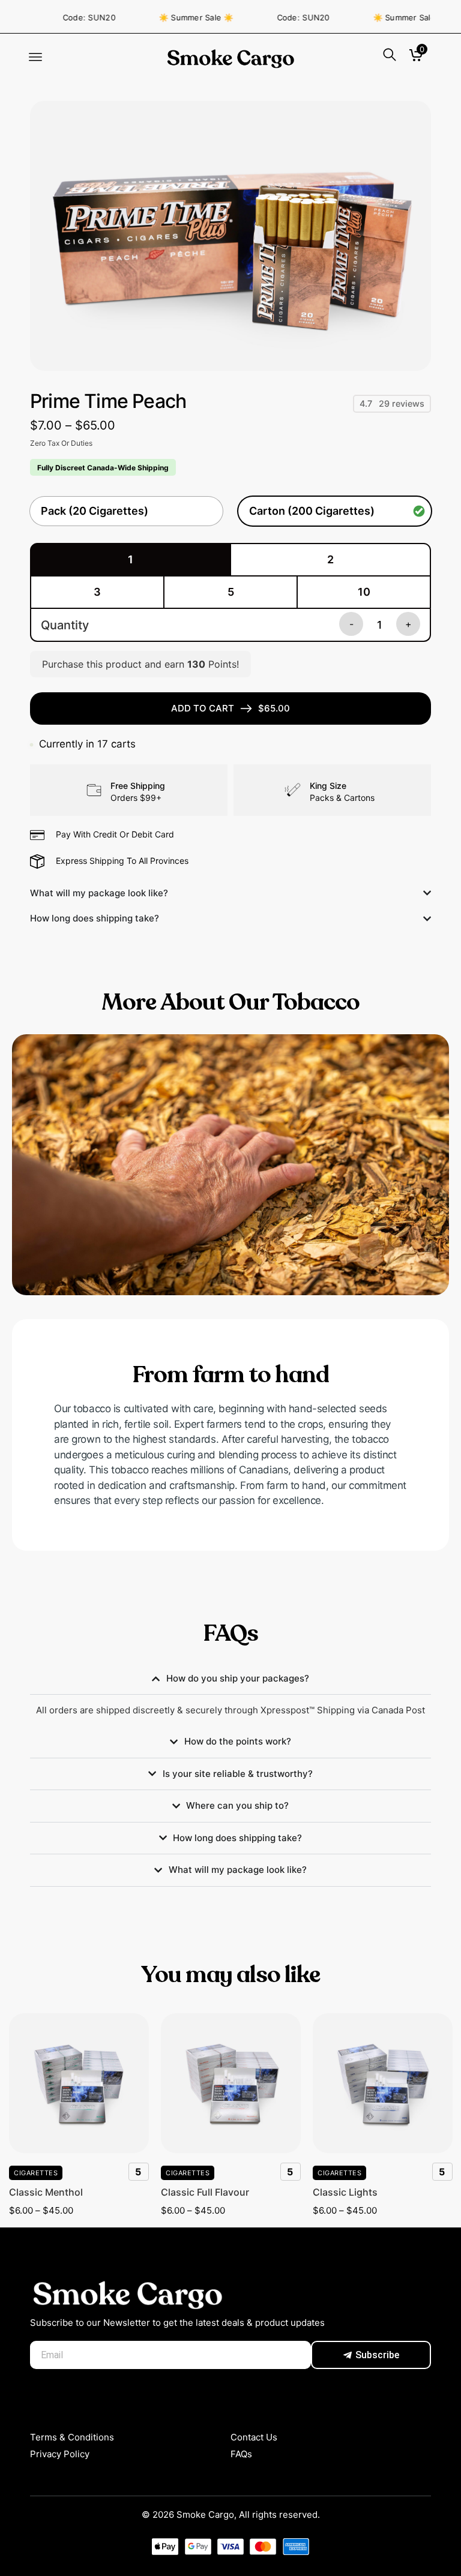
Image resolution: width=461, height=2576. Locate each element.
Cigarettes (36, 2173)
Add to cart (230, 708)
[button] (35, 58)
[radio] (126, 511)
